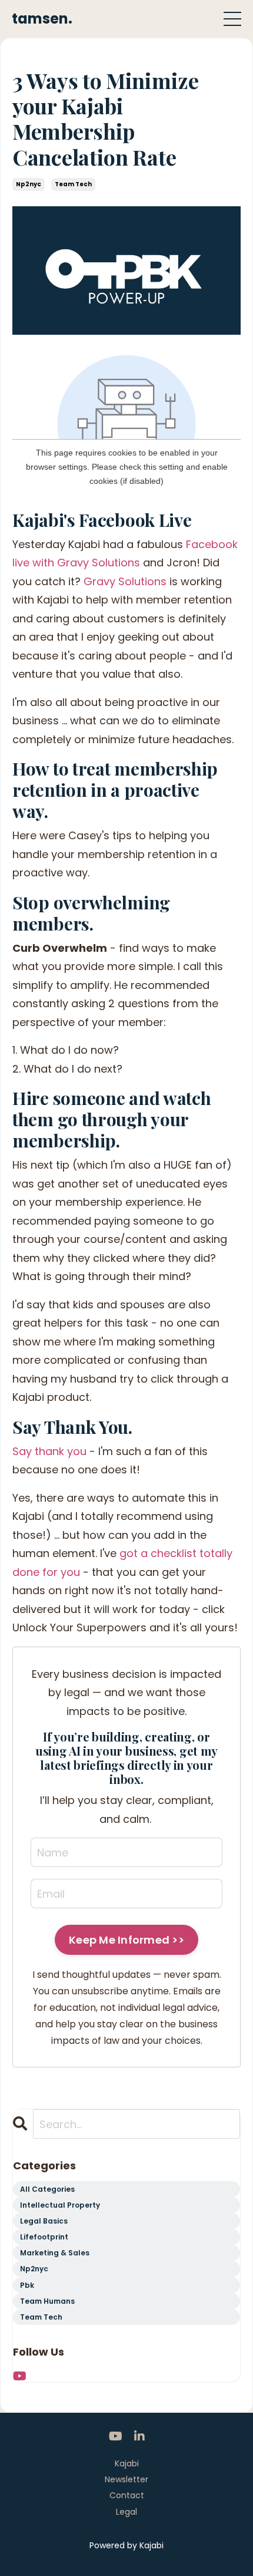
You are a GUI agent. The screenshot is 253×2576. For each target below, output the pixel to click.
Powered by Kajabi (126, 2545)
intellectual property (60, 2205)
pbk (27, 2285)
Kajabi (127, 2463)
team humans (47, 2301)
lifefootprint (44, 2237)
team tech (73, 184)
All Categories (47, 2189)
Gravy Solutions (125, 581)
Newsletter (126, 2479)
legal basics (44, 2221)
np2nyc (29, 184)
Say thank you (49, 1451)
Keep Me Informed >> (126, 1940)
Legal (126, 2512)
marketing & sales (55, 2253)
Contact (127, 2495)
